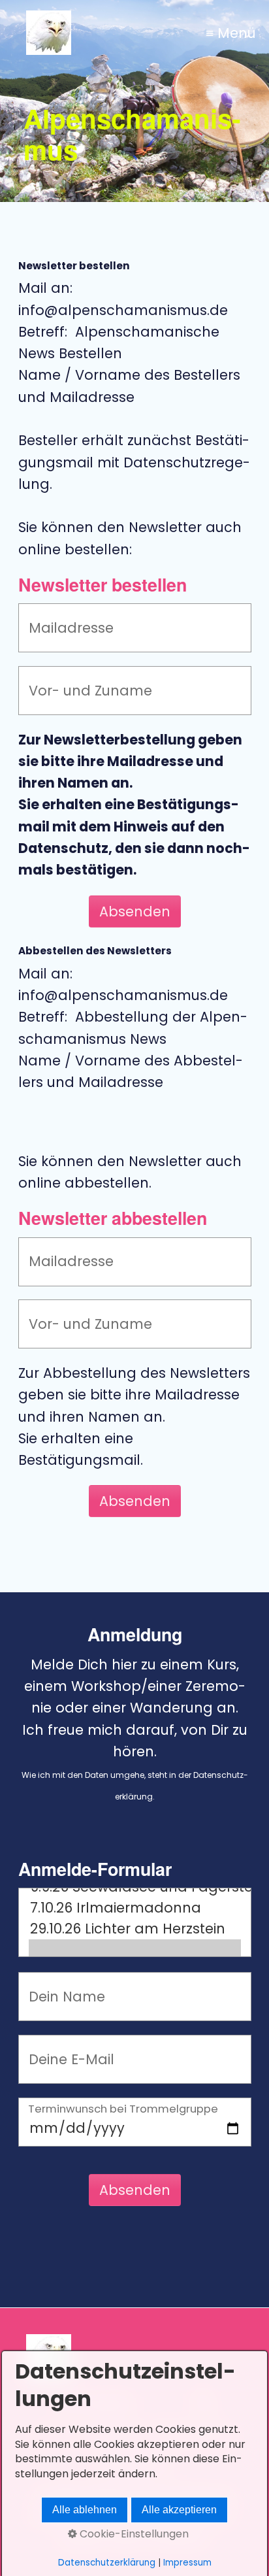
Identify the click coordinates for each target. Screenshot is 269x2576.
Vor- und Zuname (75, 679)
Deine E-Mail (61, 2048)
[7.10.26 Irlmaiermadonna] (135, 1908)
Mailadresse (61, 616)
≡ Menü (231, 33)
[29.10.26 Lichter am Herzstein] (135, 1929)
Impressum (187, 2563)
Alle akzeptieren (179, 2510)
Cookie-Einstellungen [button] (133, 2534)
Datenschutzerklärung (107, 2563)
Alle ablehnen (85, 2510)
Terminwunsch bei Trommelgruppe (123, 2110)
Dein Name (57, 1985)
